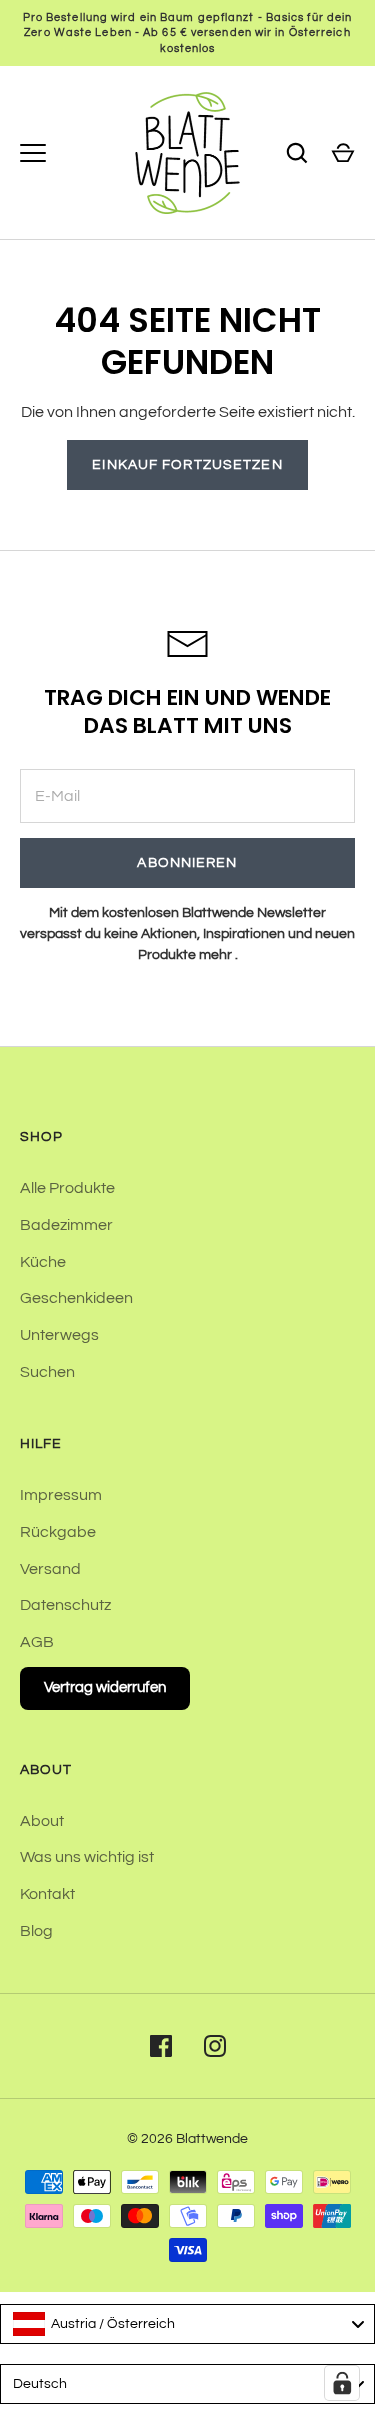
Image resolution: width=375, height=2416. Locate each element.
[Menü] (33, 153)
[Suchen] (297, 153)
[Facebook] (161, 2046)
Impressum (61, 1495)
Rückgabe (58, 1532)
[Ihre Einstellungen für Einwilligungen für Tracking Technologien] (342, 2383)
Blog (36, 1931)
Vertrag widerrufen (105, 1687)
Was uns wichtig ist (87, 1857)
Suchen (47, 1372)
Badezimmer (66, 1225)
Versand (50, 1569)
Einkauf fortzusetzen (187, 465)
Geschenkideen (76, 1298)
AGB (37, 1642)
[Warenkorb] (343, 153)
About (42, 1821)
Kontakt (47, 1894)
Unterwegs (59, 1335)
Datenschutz (65, 1605)
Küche (43, 1262)
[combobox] (187, 2324)
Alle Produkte (67, 1188)
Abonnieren (187, 863)
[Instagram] (215, 2046)
